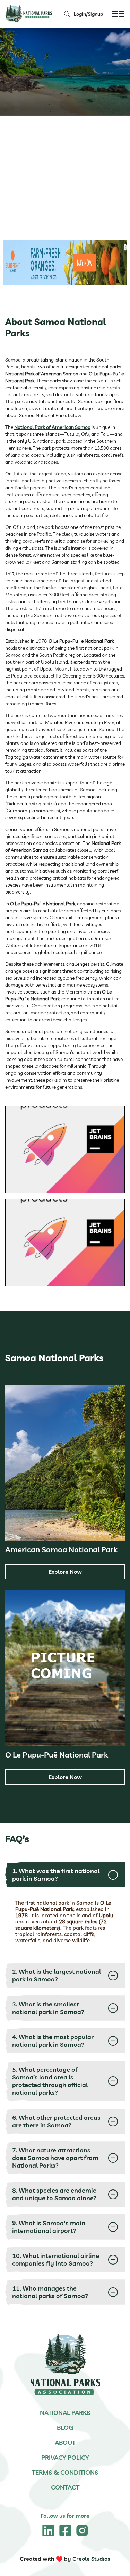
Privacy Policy (65, 2457)
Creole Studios (91, 2559)
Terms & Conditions (65, 2472)
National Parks (65, 2413)
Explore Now (65, 1572)
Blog (65, 2428)
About (65, 2442)
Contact (65, 2487)
